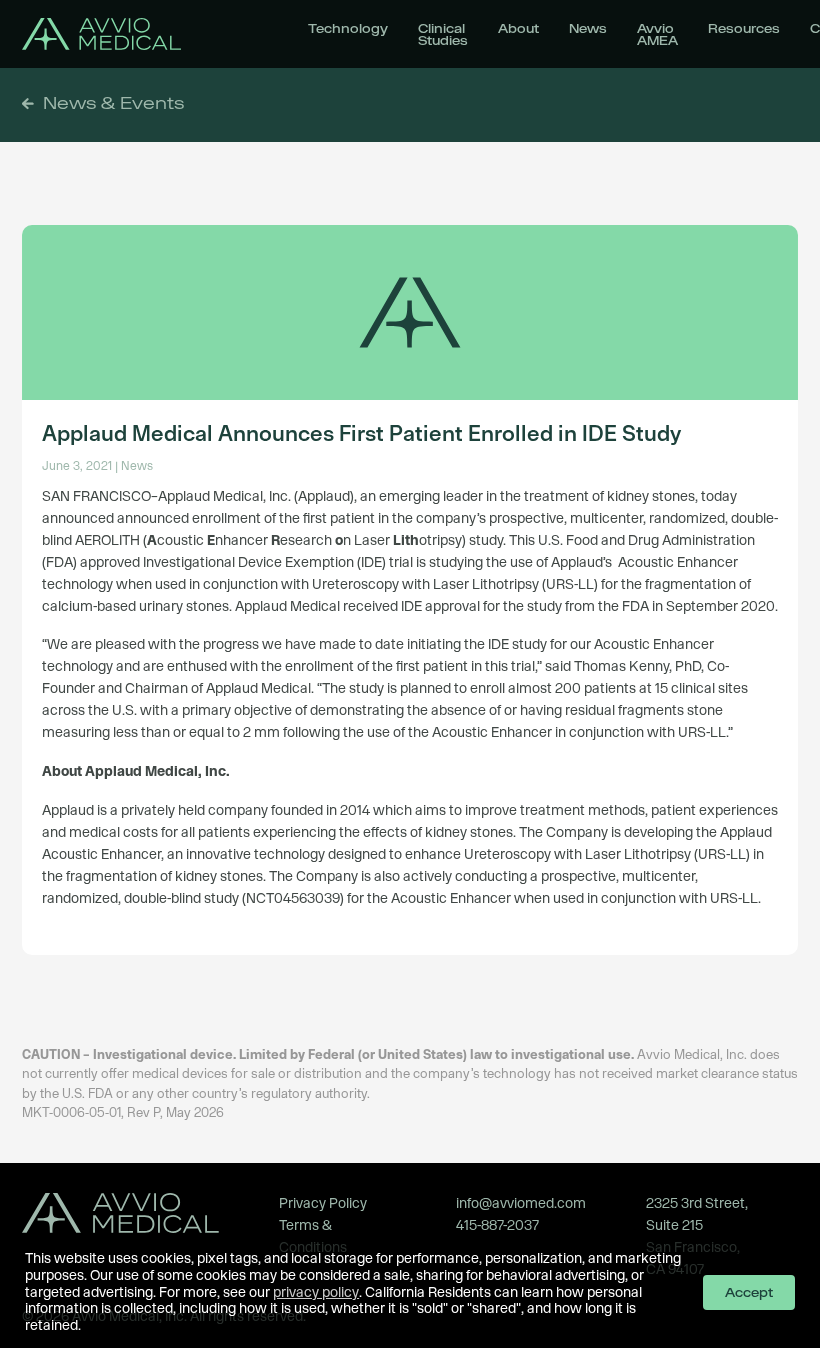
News (588, 28)
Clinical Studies (443, 34)
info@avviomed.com (521, 1203)
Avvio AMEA (657, 34)
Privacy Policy (323, 1203)
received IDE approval (411, 606)
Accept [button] (749, 1292)
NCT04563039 (293, 898)
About (518, 28)
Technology (348, 28)
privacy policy (316, 1292)
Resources (744, 28)
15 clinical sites (701, 688)
